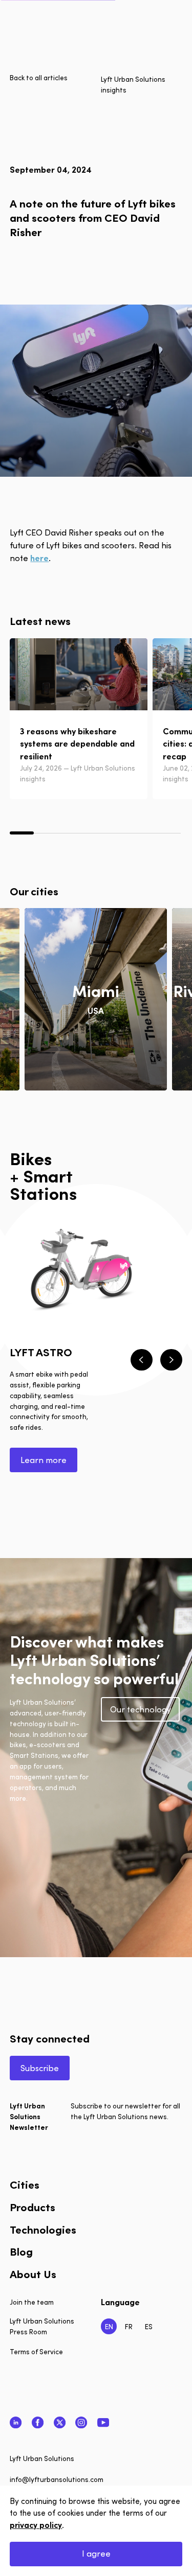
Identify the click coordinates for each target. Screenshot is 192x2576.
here (39, 558)
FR (129, 2326)
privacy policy (36, 2525)
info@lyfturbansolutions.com (57, 2479)
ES (149, 2326)
